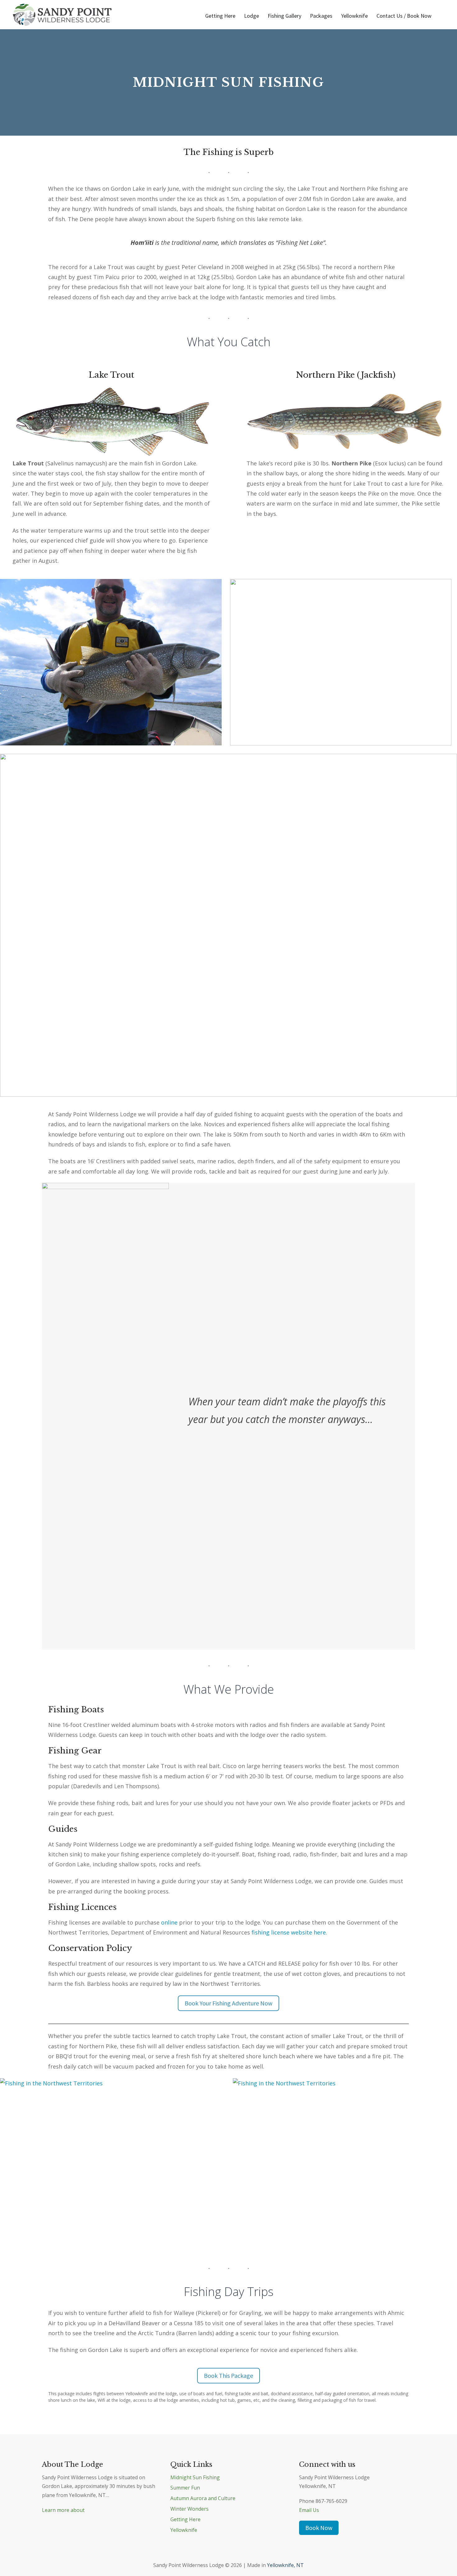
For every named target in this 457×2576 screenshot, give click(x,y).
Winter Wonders (189, 2509)
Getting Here (220, 16)
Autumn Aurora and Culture (203, 2498)
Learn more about (63, 2510)
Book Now (319, 2528)
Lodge (252, 16)
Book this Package (228, 2375)
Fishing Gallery (284, 16)
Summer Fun (185, 2488)
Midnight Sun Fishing (195, 2477)
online (169, 1922)
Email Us (309, 2510)
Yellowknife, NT (285, 2565)
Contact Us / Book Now (404, 16)
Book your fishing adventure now (228, 2003)
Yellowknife (354, 16)
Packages (321, 16)
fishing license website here (289, 1932)
